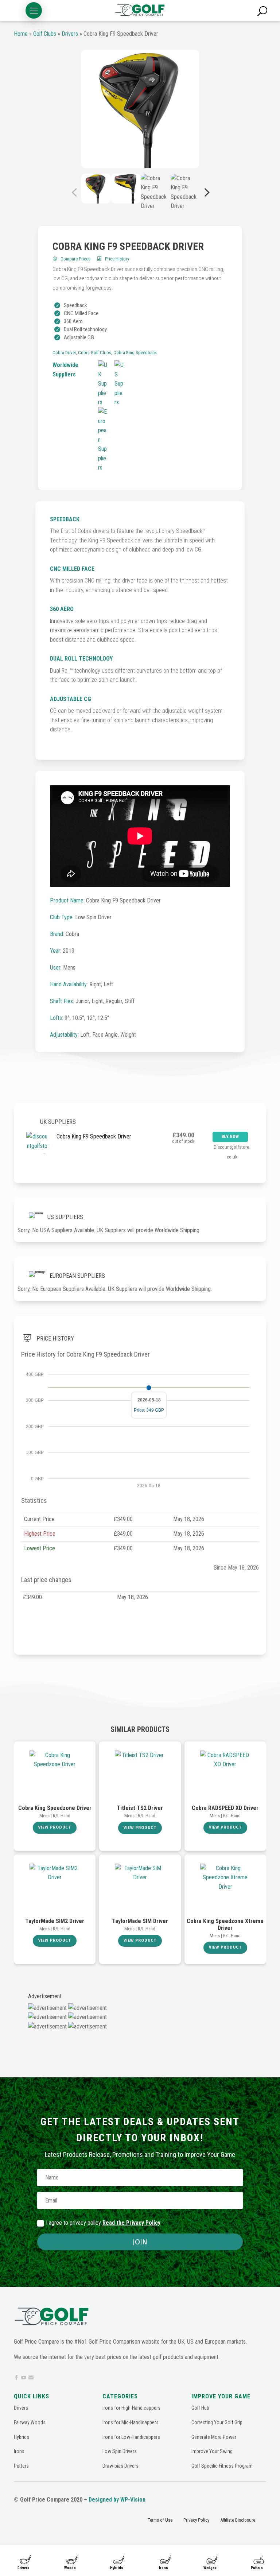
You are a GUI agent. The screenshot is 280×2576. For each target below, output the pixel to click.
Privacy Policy (196, 2520)
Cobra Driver (64, 353)
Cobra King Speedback (135, 353)
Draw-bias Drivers (120, 2466)
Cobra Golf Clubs (95, 353)
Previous (75, 192)
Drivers (24, 2568)
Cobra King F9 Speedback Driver (94, 1136)
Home (21, 34)
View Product (55, 1827)
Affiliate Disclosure (238, 2520)
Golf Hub (200, 2408)
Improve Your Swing (212, 2451)
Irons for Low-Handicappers (131, 2437)
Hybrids (117, 2568)
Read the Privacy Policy (131, 2223)
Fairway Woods (30, 2422)
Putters (257, 2568)
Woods (70, 2568)
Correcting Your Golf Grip (217, 2422)
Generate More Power (214, 2437)
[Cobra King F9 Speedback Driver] (140, 109)
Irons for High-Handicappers (131, 2408)
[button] (34, 10)
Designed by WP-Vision (117, 2500)
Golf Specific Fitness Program (222, 2466)
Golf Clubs (45, 34)
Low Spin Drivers (120, 2451)
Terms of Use (160, 2520)
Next (205, 192)
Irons (164, 2568)
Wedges (210, 2568)
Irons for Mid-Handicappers (131, 2422)
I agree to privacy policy (103, 2223)
